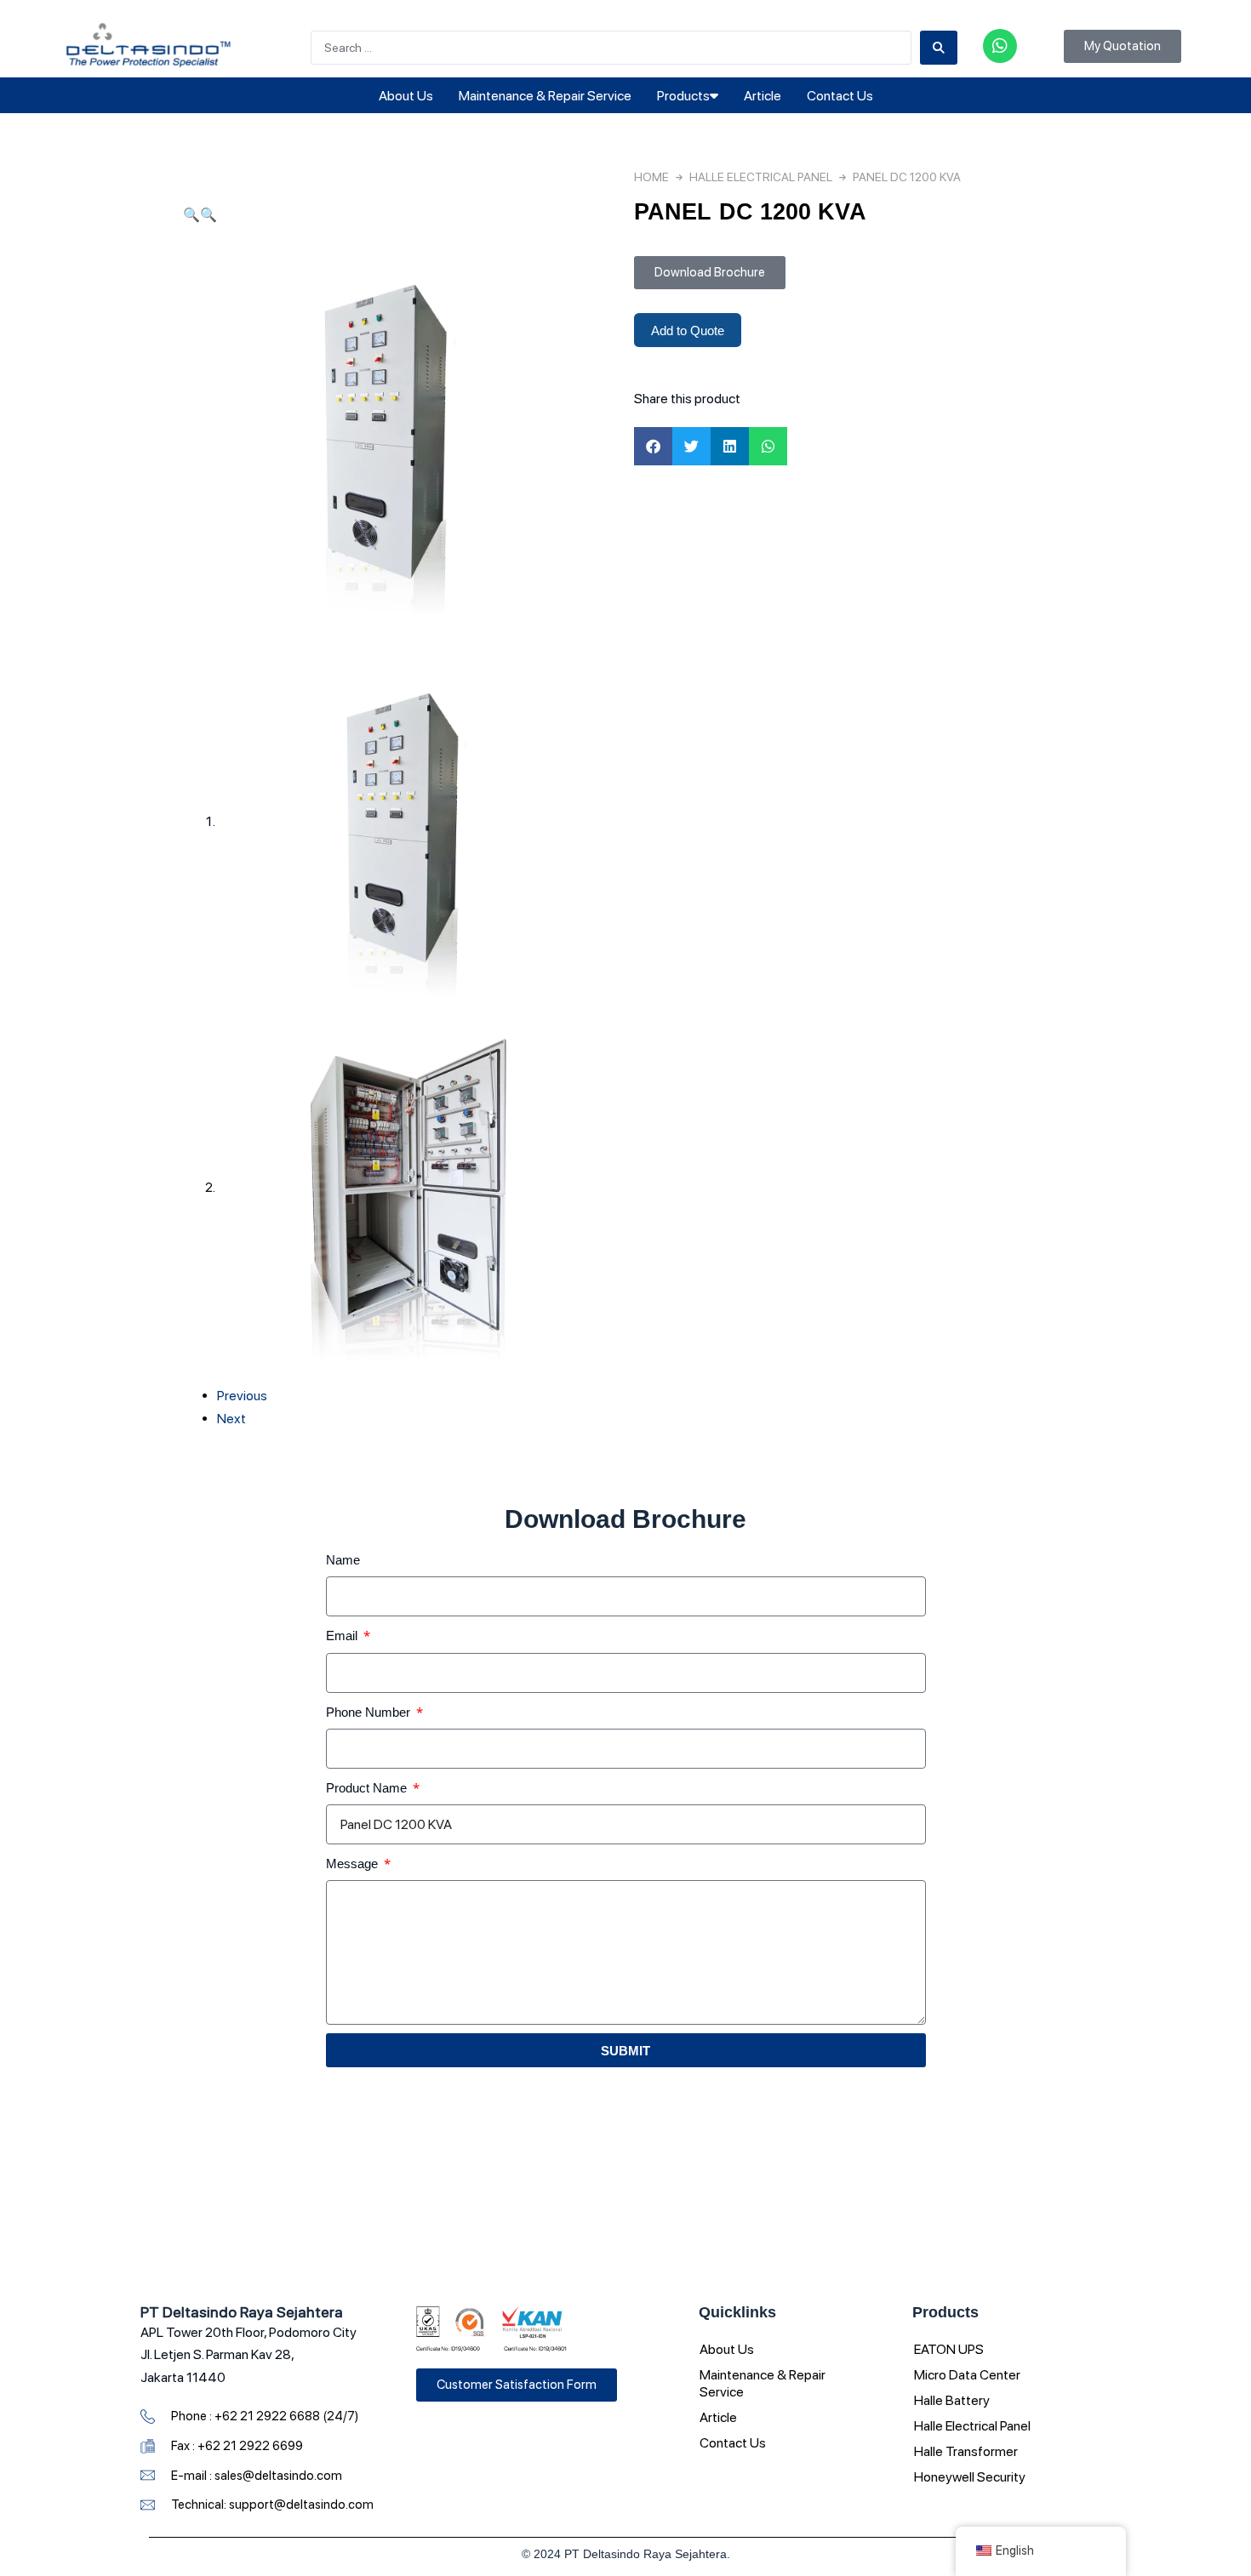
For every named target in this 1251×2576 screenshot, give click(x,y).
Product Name (368, 1787)
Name (343, 1559)
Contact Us (840, 96)
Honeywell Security (970, 2477)
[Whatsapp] (1000, 46)
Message (354, 1863)
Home (651, 177)
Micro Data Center (967, 2375)
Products (683, 96)
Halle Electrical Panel (761, 177)
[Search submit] (939, 48)
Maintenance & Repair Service (545, 96)
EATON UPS (949, 2349)
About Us (406, 96)
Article (763, 96)
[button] (191, 215)
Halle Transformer (966, 2451)
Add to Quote (688, 330)
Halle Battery (952, 2400)
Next (231, 1419)
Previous (242, 1396)
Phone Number (370, 1712)
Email (343, 1635)
